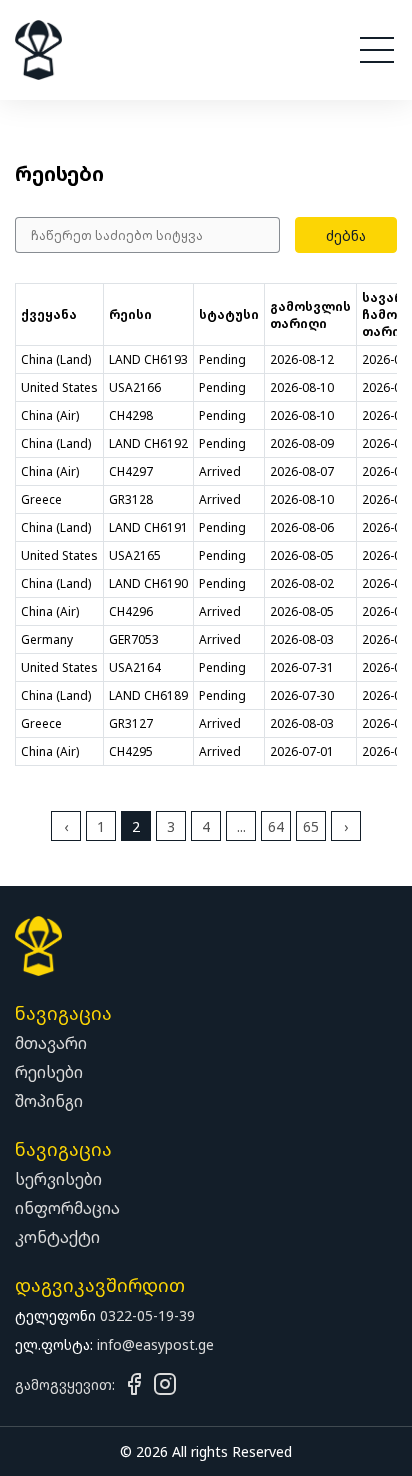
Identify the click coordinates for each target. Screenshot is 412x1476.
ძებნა (346, 235)
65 (311, 826)
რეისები (49, 1072)
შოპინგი (49, 1101)
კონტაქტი (57, 1237)
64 (276, 826)
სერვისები (58, 1179)
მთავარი (51, 1043)
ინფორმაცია (67, 1208)
